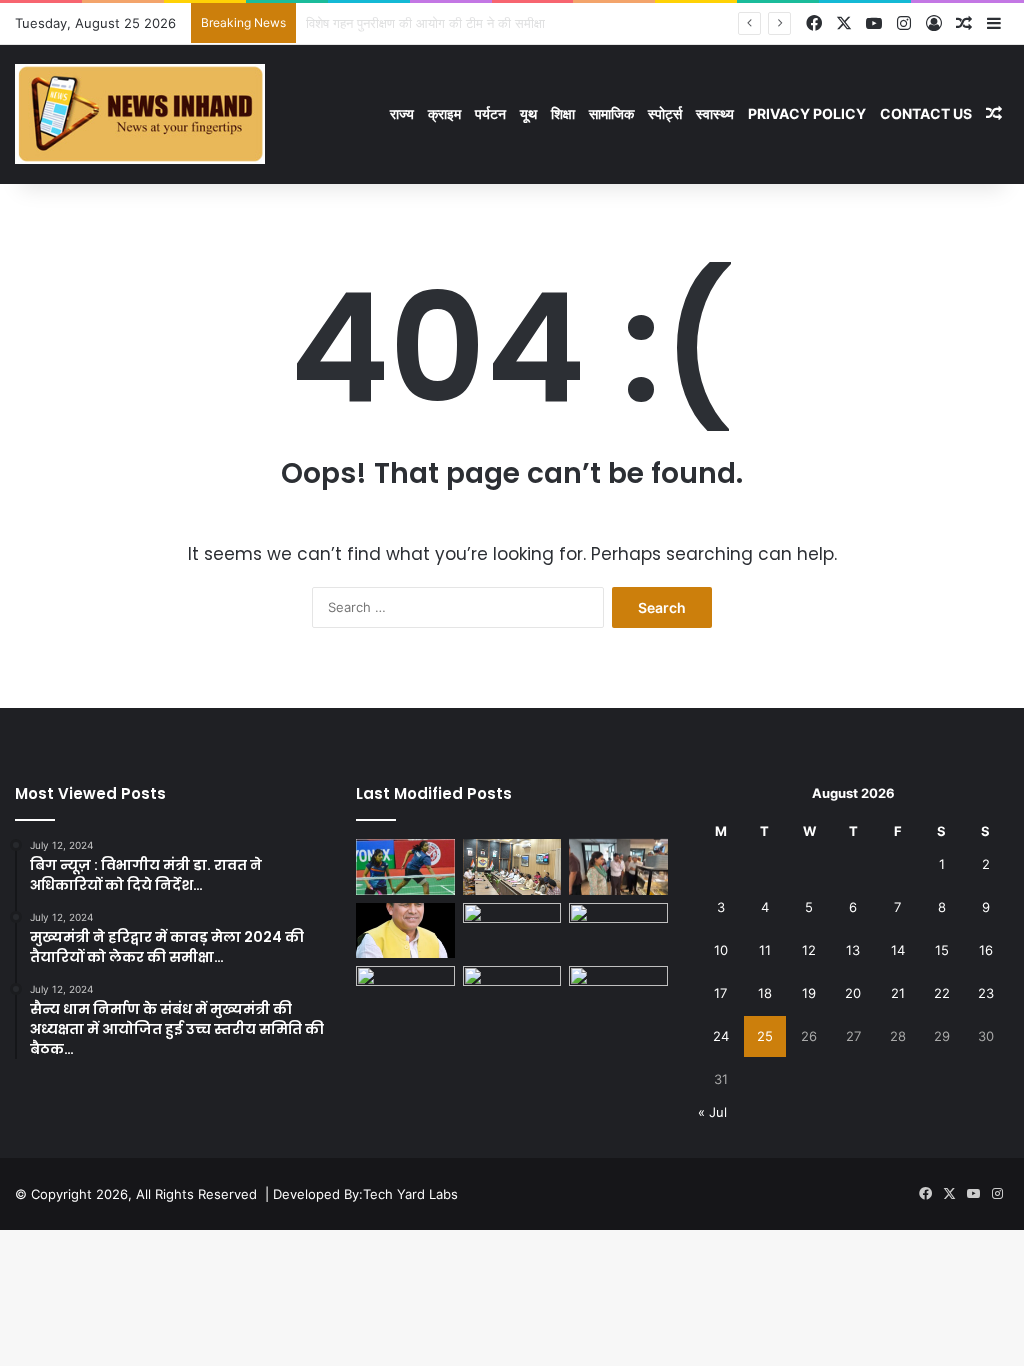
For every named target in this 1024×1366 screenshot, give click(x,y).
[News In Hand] (140, 114)
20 (853, 993)
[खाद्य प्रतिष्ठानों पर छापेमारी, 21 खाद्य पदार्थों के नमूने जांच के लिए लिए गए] (618, 867)
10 (721, 950)
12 (809, 950)
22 (942, 993)
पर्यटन (490, 113)
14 (898, 950)
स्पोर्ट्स (665, 113)
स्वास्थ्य (715, 113)
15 (942, 950)
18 (765, 993)
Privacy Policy (807, 113)
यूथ (528, 113)
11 (765, 950)
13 (853, 950)
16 (986, 950)
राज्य (402, 113)
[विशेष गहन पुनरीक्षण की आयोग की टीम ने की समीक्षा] (512, 867)
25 (765, 1036)
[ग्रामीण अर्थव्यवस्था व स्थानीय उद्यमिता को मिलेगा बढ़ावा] (405, 931)
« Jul (712, 1112)
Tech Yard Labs (410, 1194)
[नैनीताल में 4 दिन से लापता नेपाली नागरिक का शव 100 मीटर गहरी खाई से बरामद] (618, 994)
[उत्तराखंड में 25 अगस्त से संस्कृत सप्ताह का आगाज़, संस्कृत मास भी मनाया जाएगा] (512, 931)
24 (721, 1036)
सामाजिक (611, 113)
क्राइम (444, 113)
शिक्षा (563, 113)
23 (986, 993)
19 (809, 993)
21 (898, 993)
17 (720, 993)
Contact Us (926, 113)
